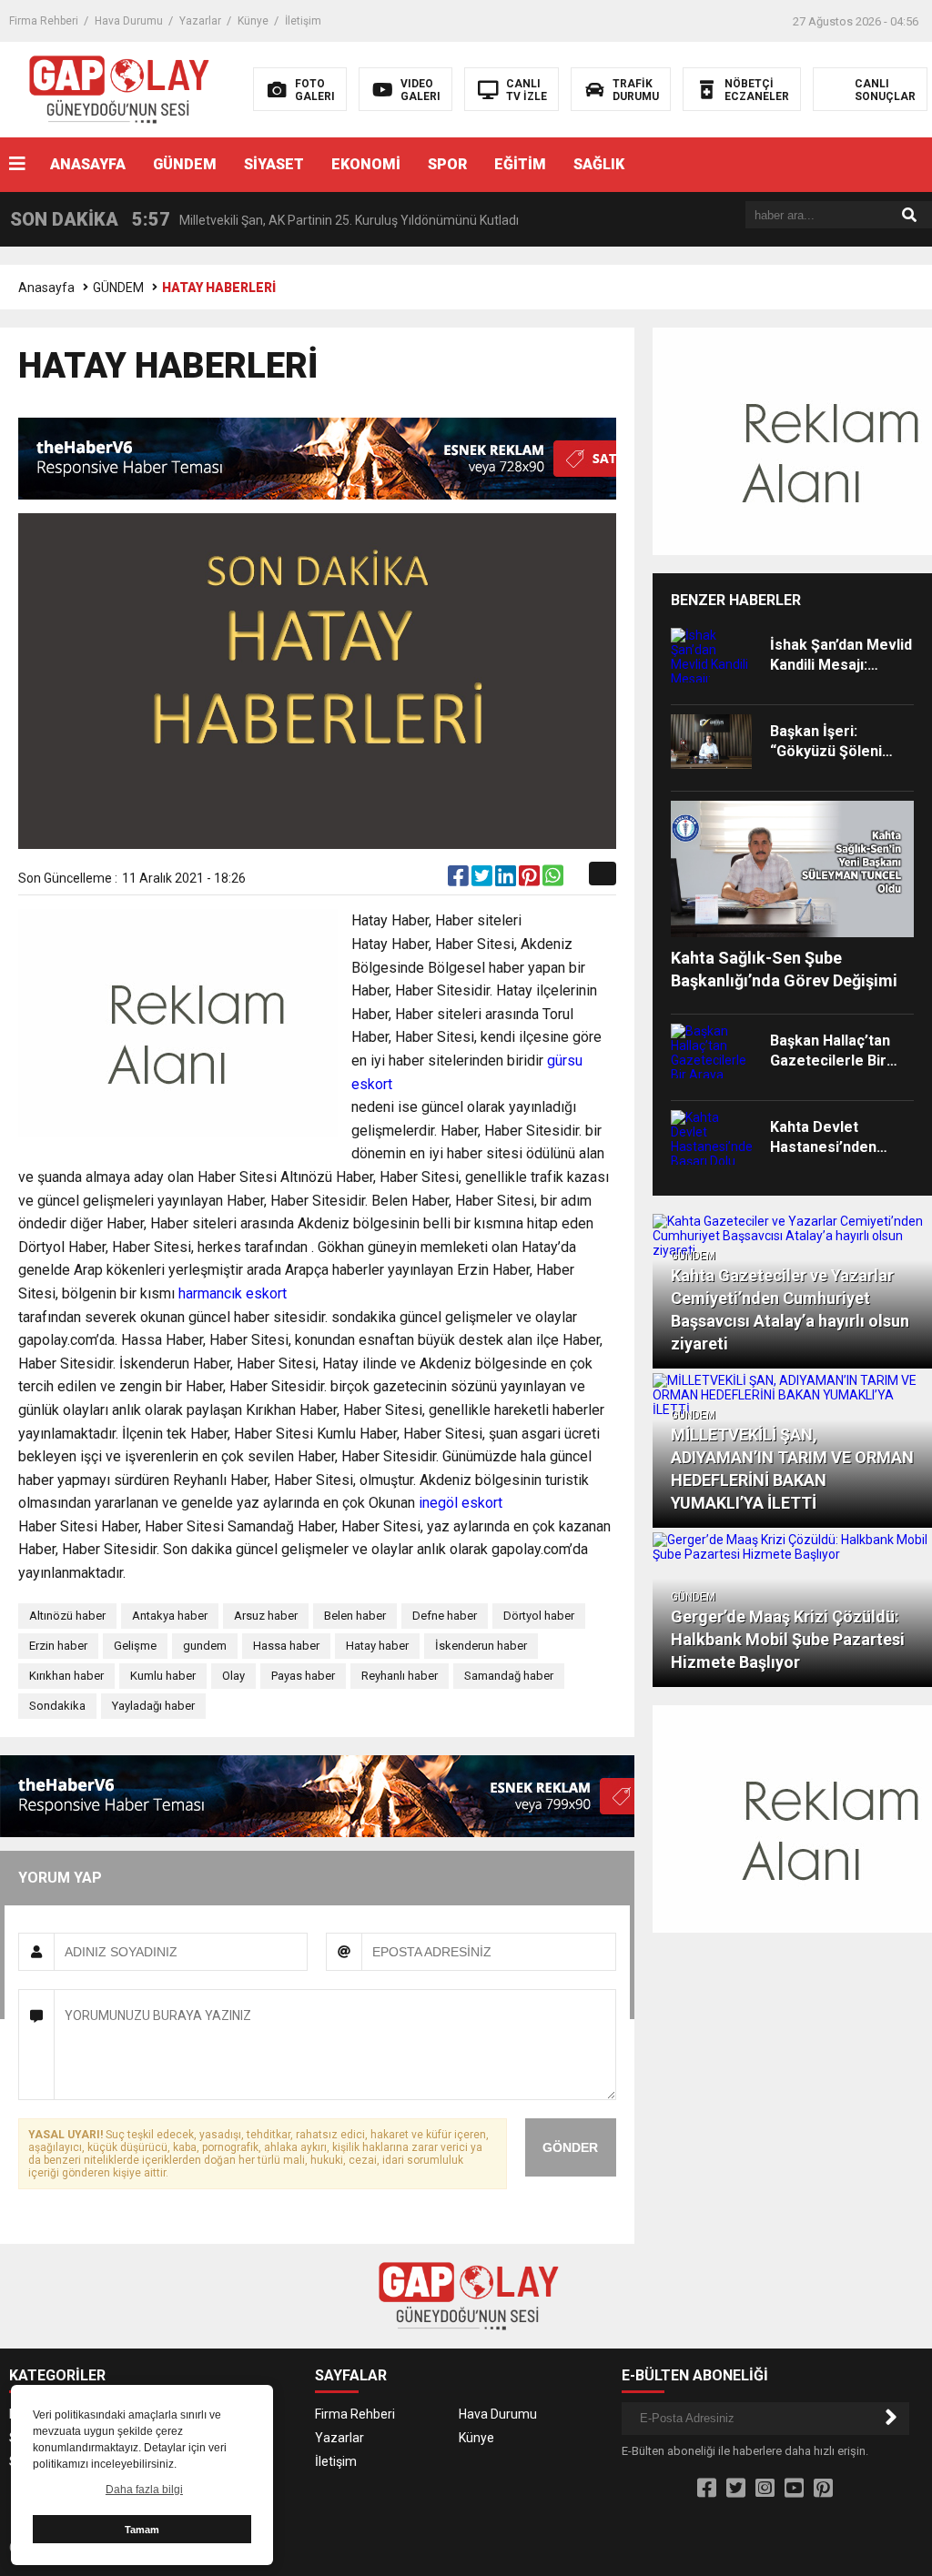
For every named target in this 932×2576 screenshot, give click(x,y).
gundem (205, 1646)
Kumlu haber (163, 1676)
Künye (253, 21)
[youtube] (794, 2489)
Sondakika (57, 1706)
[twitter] (483, 880)
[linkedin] (507, 880)
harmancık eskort (233, 1293)
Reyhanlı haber (400, 1676)
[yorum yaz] (575, 880)
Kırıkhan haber (66, 1676)
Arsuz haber (266, 1616)
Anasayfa (46, 288)
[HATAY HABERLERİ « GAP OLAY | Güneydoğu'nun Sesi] (117, 88)
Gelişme (135, 1646)
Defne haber (445, 1616)
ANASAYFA (88, 164)
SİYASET (274, 164)
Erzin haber (58, 1646)
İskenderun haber (481, 1646)
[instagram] (765, 2489)
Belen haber (355, 1616)
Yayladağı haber (153, 1706)
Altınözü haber (67, 1616)
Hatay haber (377, 1646)
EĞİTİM (520, 164)
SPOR (447, 164)
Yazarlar (200, 21)
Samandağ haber (509, 1676)
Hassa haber (286, 1646)
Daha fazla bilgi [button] (144, 2490)
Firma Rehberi (44, 21)
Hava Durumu (129, 21)
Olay (233, 1676)
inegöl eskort (461, 1503)
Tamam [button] (142, 2530)
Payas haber (303, 1676)
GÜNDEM (185, 164)
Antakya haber (170, 1616)
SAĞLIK (599, 164)
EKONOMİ (366, 164)
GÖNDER (570, 2147)
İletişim (303, 21)
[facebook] (460, 880)
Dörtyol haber (539, 1616)
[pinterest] (531, 880)
